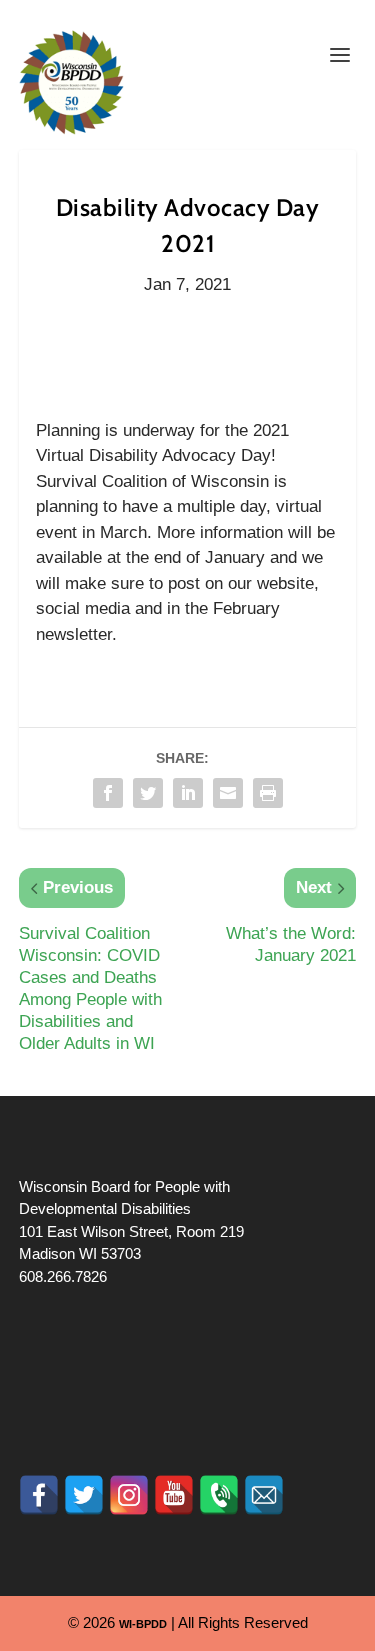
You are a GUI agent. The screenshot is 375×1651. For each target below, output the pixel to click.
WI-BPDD (143, 1624)
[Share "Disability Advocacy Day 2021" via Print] (268, 793)
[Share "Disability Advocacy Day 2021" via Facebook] (108, 793)
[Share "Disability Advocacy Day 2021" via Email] (228, 793)
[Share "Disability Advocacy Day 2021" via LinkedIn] (188, 793)
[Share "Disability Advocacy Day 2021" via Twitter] (148, 793)
